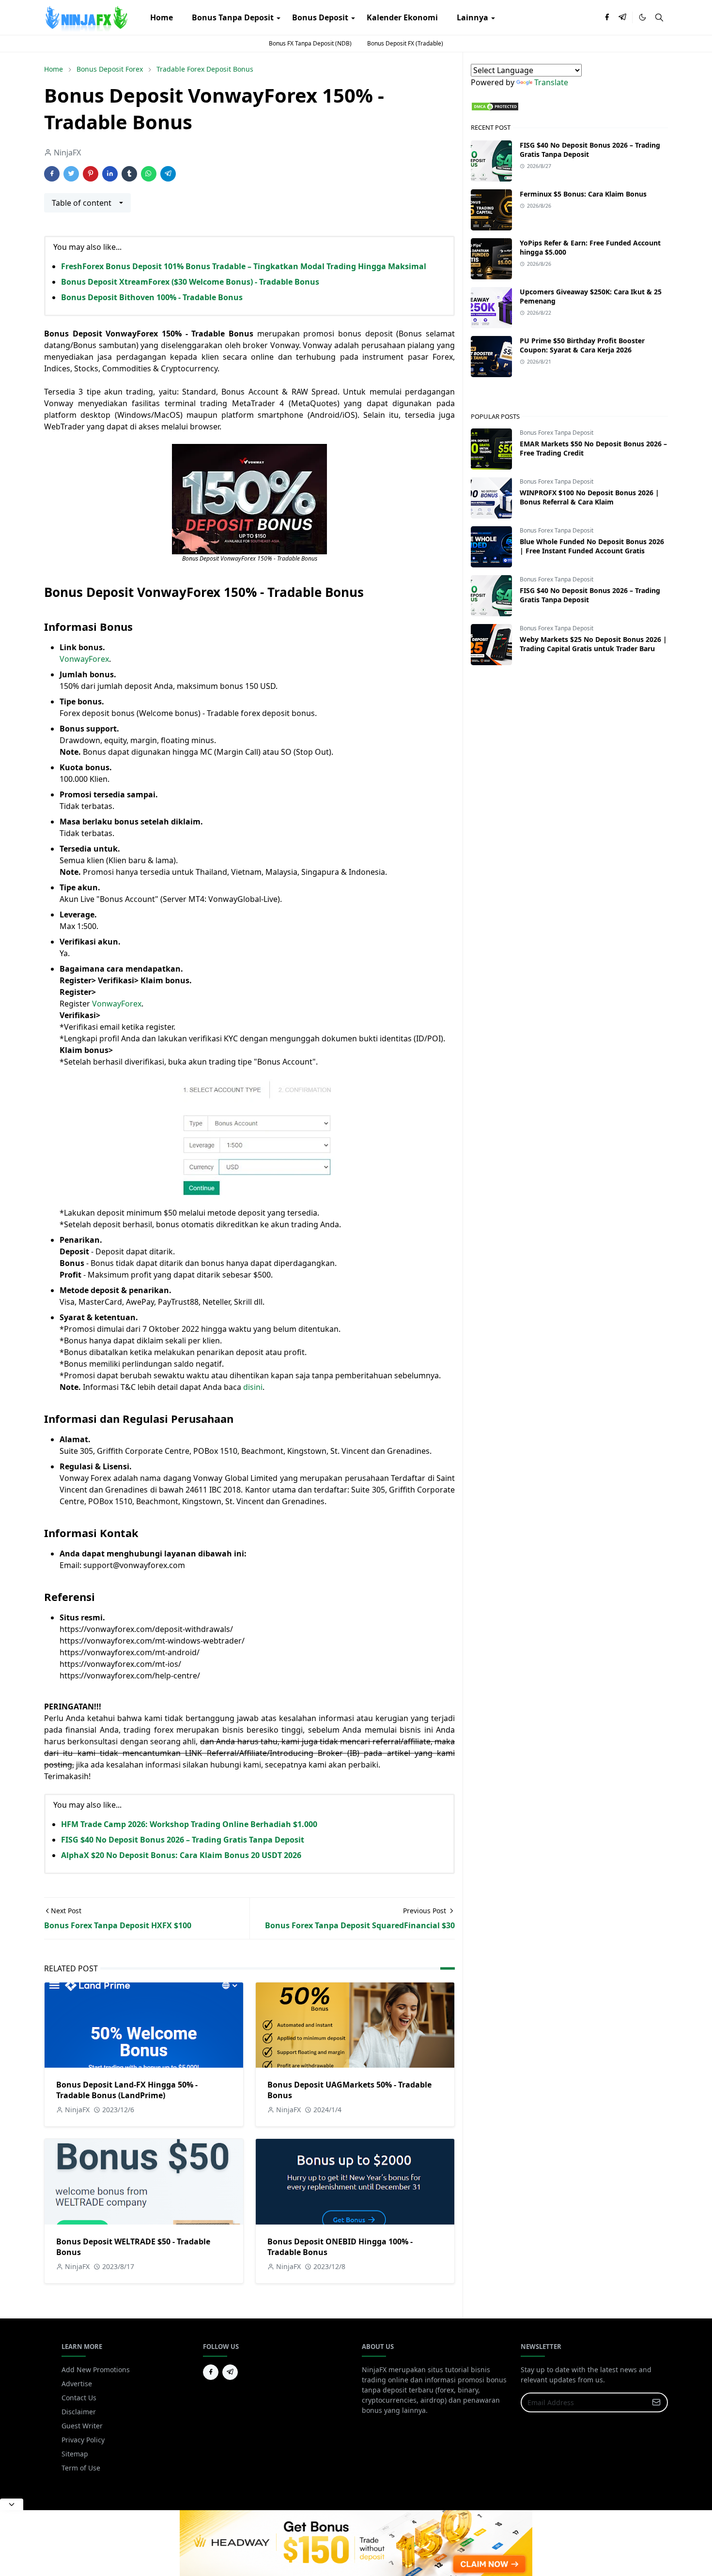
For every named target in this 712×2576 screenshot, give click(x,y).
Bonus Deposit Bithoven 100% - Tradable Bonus (152, 297)
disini (253, 1387)
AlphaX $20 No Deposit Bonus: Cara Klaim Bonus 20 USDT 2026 (181, 1855)
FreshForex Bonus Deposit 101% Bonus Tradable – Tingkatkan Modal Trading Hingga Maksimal (244, 266)
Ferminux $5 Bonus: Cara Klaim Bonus (583, 194)
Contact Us (79, 2398)
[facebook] (607, 17)
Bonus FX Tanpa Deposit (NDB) (310, 43)
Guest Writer (82, 2426)
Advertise (77, 2384)
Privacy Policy (83, 2440)
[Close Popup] (12, 2504)
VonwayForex (84, 659)
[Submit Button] (656, 2402)
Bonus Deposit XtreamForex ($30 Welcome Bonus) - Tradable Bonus (190, 282)
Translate (551, 82)
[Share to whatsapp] (149, 174)
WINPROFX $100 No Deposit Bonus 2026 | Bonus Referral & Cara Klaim (589, 497)
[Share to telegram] (168, 174)
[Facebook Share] (52, 174)
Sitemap (75, 2454)
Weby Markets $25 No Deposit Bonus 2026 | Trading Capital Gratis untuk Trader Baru (593, 644)
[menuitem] (162, 17)
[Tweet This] (71, 174)
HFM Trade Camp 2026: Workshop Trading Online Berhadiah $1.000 (189, 1824)
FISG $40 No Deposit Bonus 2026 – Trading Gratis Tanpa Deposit (183, 1840)
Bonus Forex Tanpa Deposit (557, 433)
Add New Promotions (96, 2370)
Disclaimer (79, 2412)
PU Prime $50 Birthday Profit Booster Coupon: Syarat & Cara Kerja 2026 (582, 345)
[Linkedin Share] (110, 174)
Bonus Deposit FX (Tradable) (405, 43)
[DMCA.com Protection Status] (495, 106)
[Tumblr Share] (129, 174)
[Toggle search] (659, 17)
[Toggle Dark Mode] (642, 17)
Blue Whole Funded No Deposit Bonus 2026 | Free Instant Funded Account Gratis (592, 546)
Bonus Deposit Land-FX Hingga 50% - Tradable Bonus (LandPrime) (127, 2090)
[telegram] (622, 17)
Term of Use (81, 2468)
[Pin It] (91, 174)
